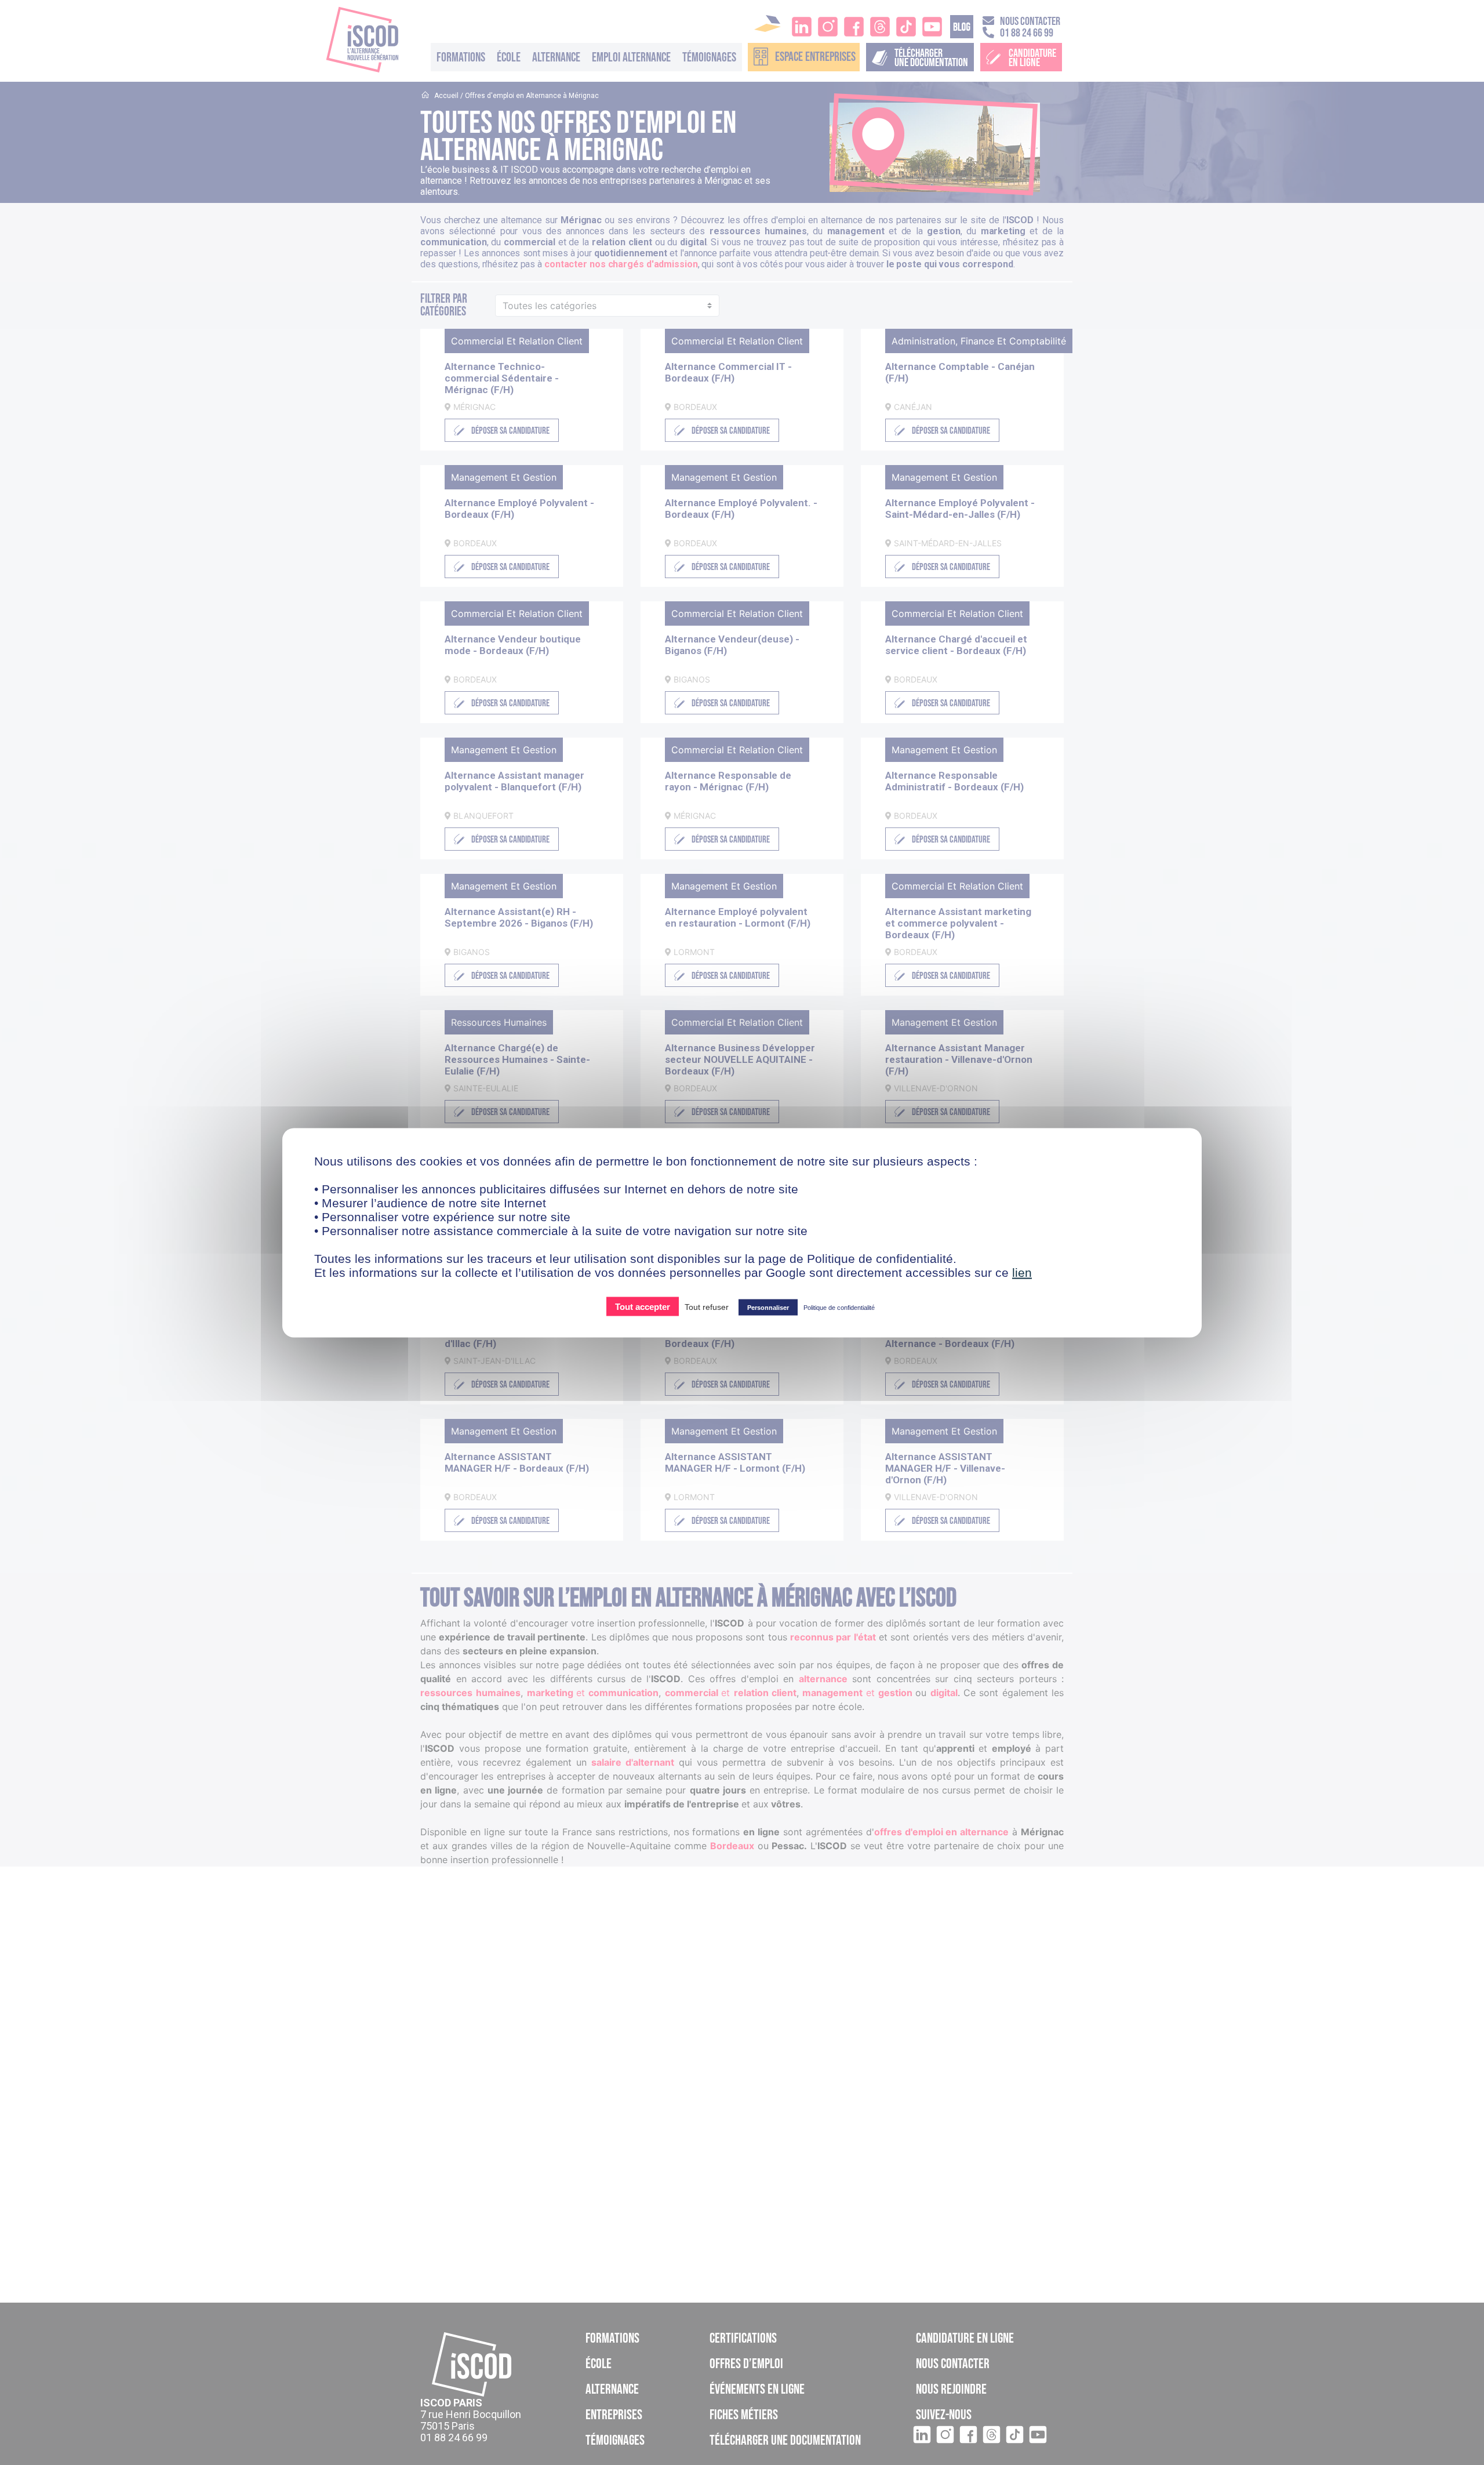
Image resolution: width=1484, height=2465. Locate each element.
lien (1022, 1272)
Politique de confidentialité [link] (839, 1307)
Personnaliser (768, 1307)
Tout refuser (707, 1306)
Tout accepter (643, 1306)
